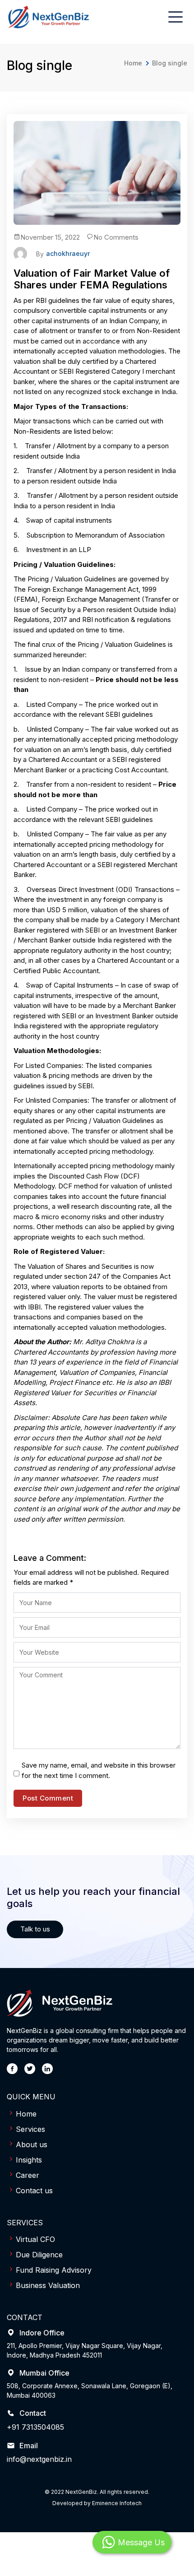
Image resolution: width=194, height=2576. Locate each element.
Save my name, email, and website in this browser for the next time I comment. (99, 1770)
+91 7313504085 (35, 2427)
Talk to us (35, 1929)
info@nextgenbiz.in (39, 2459)
